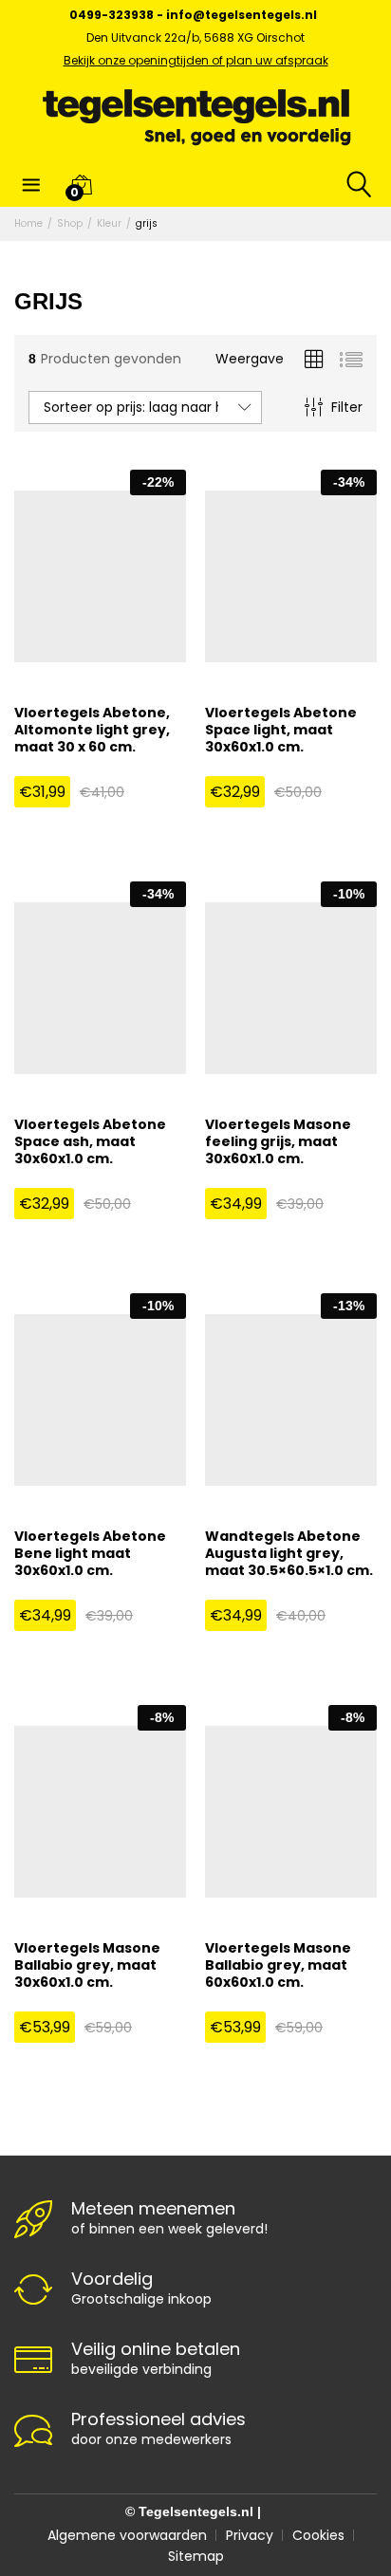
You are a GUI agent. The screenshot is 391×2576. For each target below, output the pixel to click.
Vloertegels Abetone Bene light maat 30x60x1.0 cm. (90, 1554)
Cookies (318, 2535)
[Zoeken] (347, 184)
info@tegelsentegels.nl (242, 15)
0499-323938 (112, 15)
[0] (81, 184)
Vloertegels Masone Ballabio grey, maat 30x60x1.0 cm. (87, 1965)
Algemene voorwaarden (127, 2535)
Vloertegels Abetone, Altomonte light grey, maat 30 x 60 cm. (92, 730)
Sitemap (196, 2556)
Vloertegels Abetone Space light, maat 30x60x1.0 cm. (281, 730)
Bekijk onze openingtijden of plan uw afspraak (196, 60)
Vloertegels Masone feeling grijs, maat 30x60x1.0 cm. (278, 1142)
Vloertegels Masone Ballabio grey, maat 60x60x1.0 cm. (278, 1965)
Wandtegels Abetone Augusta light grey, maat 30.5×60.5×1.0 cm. (289, 1554)
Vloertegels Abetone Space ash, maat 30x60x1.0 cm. (90, 1142)
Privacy (250, 2535)
